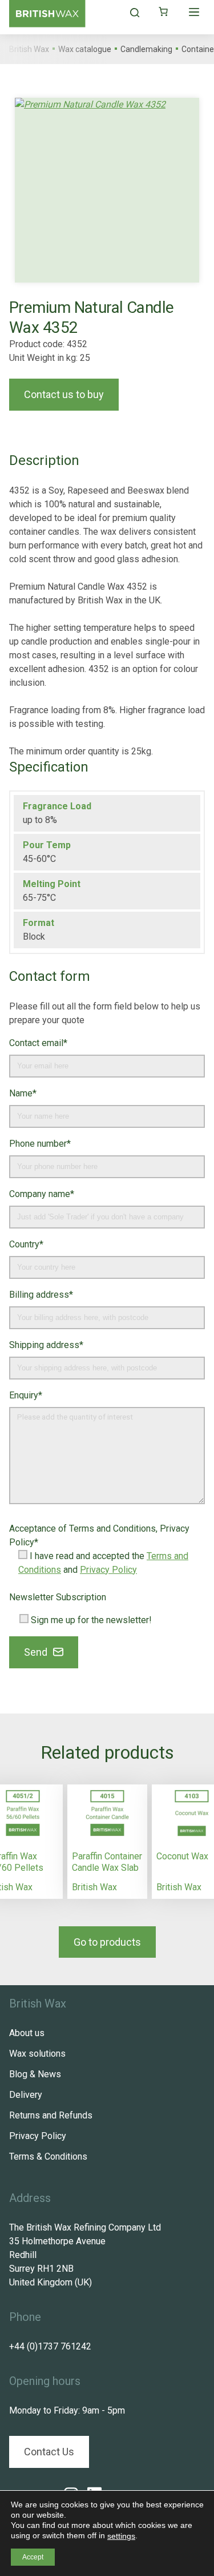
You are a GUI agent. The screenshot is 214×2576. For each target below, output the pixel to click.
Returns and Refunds (51, 2115)
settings (121, 2536)
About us (27, 2033)
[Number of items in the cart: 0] (163, 11)
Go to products (107, 1942)
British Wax (94, 1887)
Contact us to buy (64, 394)
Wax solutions (37, 2054)
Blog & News (35, 2074)
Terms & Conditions (48, 2156)
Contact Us (49, 2452)
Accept (33, 2557)
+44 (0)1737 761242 (50, 2346)
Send (36, 1652)
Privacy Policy (108, 1570)
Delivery (26, 2095)
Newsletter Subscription (58, 1597)
